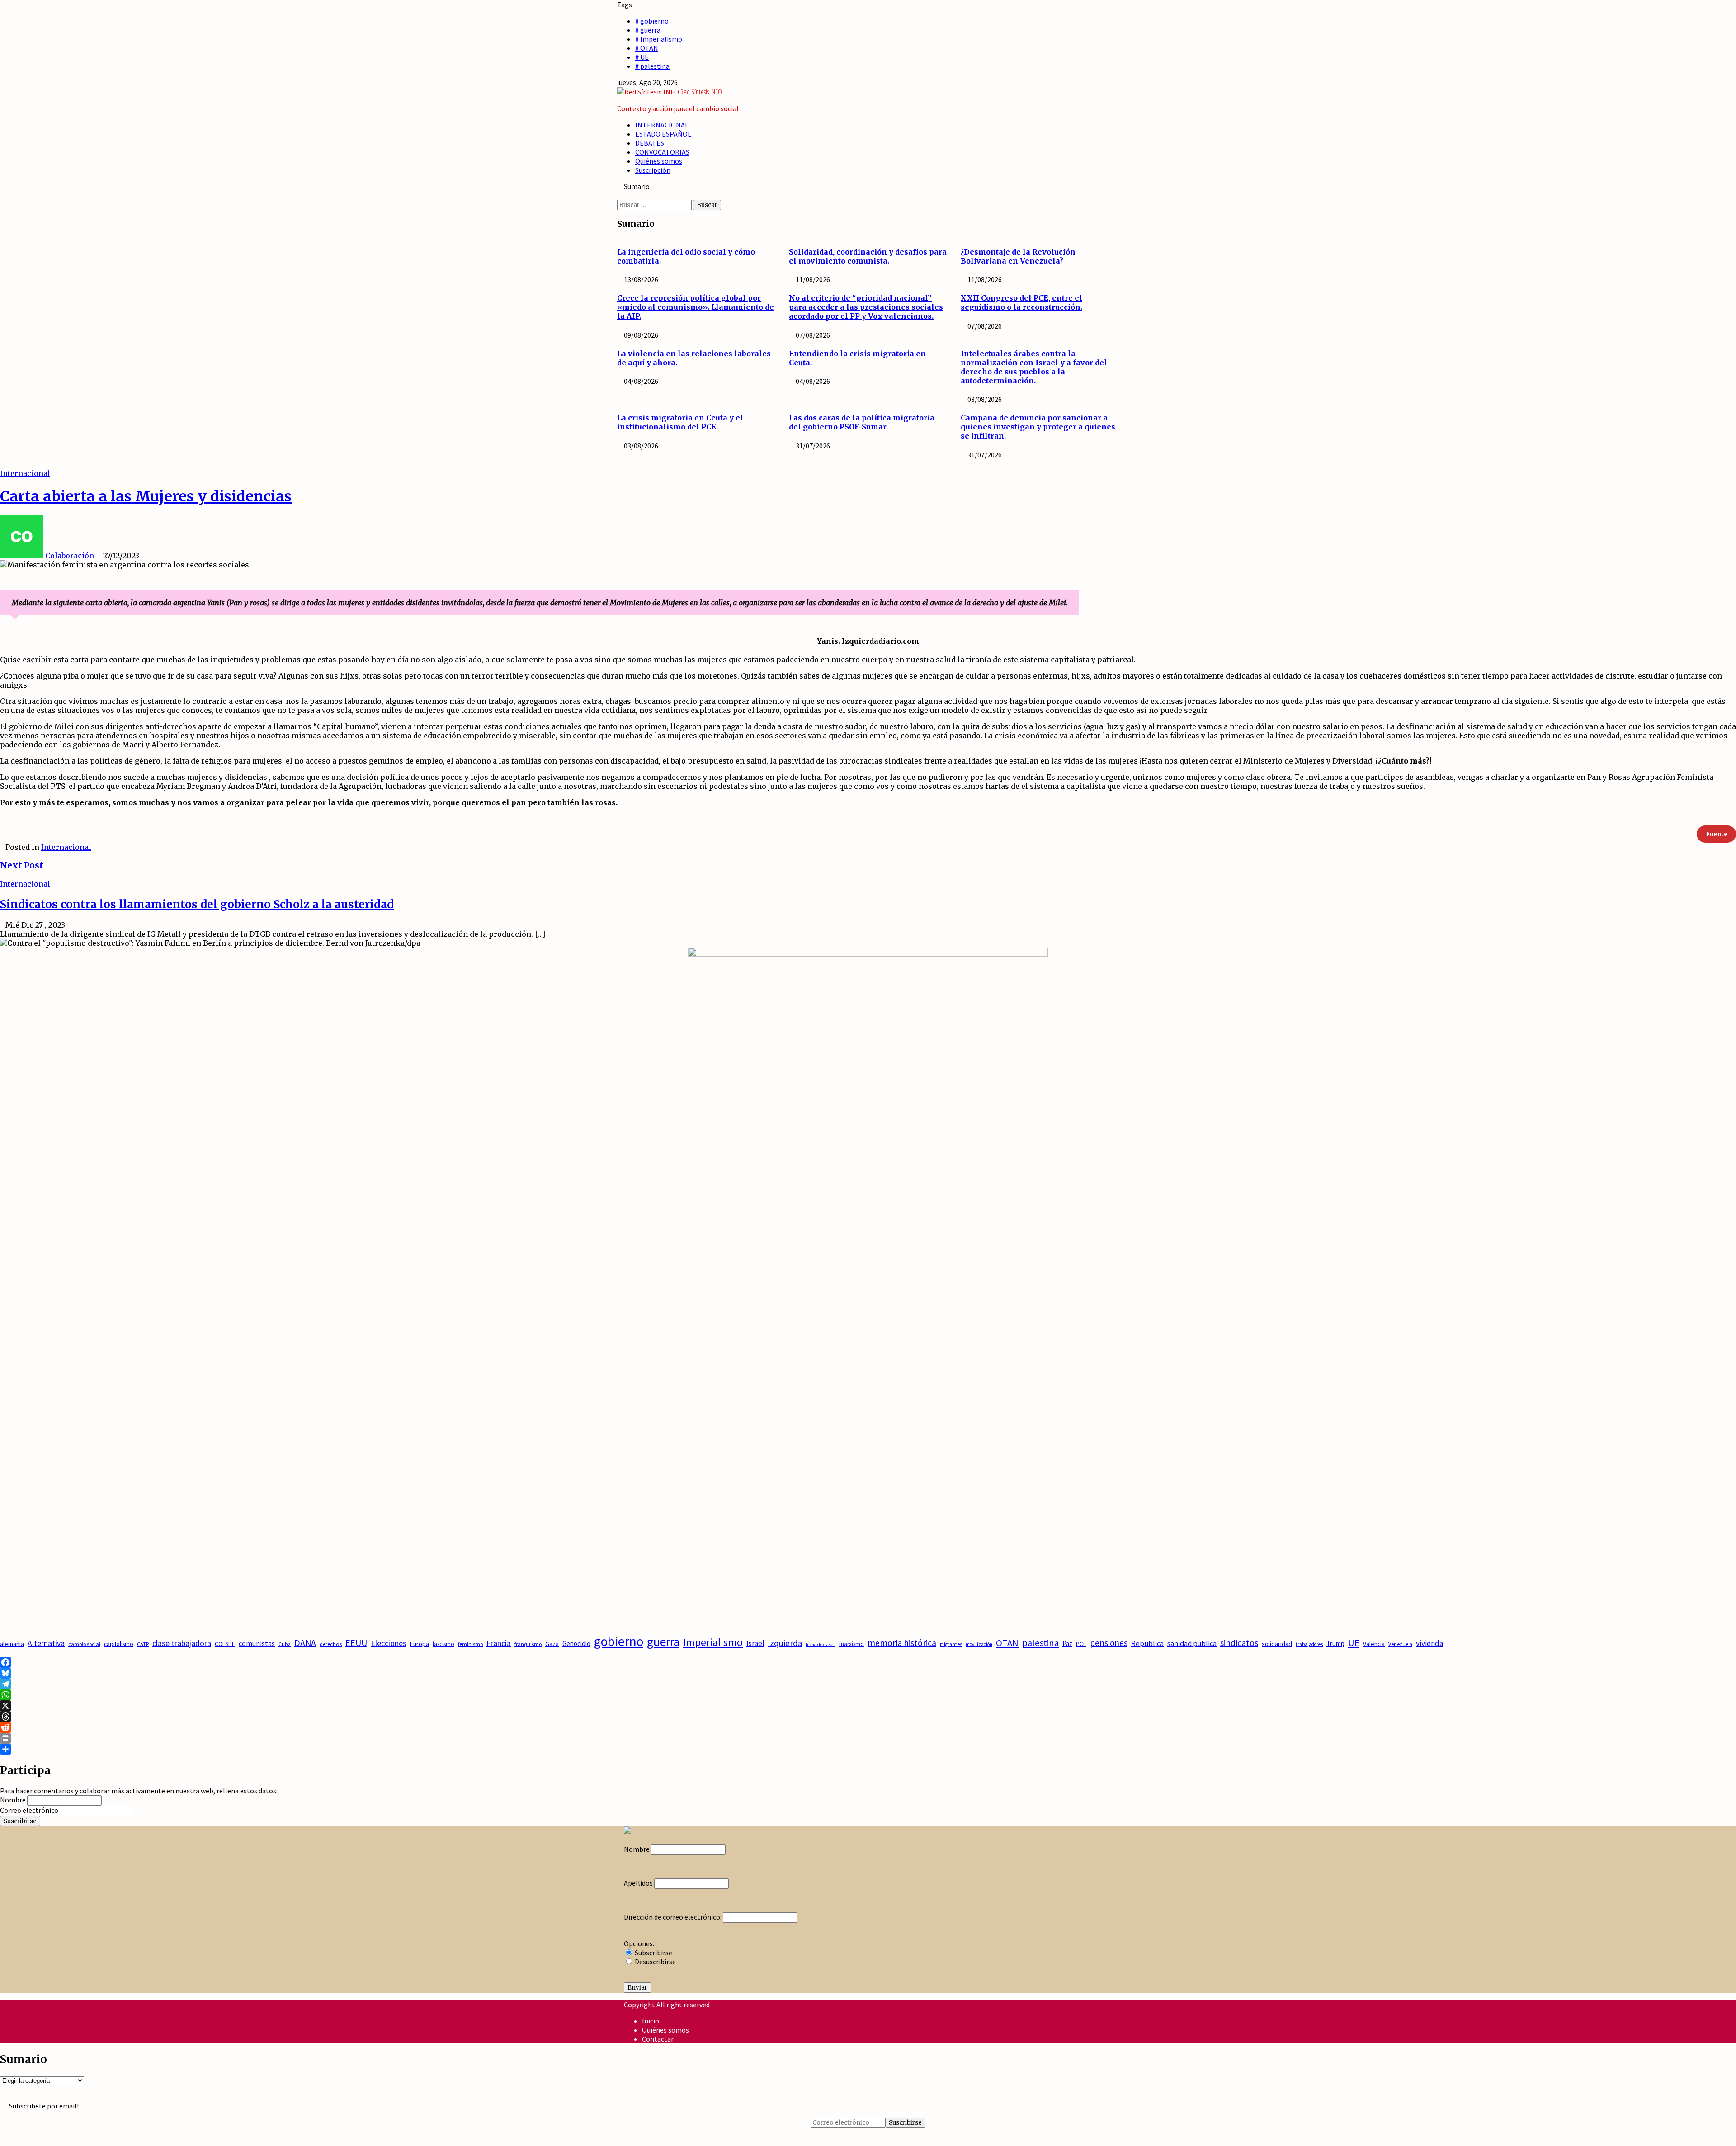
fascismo (443, 1644)
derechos (331, 1644)
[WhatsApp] (868, 1695)
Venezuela (1400, 1644)
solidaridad (1277, 1644)
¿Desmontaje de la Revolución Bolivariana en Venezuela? (1018, 256)
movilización (979, 1644)
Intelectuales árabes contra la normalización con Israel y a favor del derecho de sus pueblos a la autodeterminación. (1034, 367)
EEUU (356, 1643)
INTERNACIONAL (662, 125)
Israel (755, 1643)
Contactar (658, 2039)
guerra (663, 1642)
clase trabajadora (182, 1643)
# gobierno (652, 21)
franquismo (528, 1644)
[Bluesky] (868, 1673)
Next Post (22, 865)
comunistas (257, 1643)
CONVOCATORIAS (662, 152)
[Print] (868, 1738)
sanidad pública (1192, 1643)
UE (1354, 1643)
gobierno (619, 1641)
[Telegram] (868, 1684)
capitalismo (119, 1644)
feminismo (470, 1644)
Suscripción (653, 170)
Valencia (1374, 1644)
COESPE (225, 1644)
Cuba (285, 1644)
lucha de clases (821, 1644)
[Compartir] (868, 1749)
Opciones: (639, 1943)
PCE (1081, 1644)
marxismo (851, 1644)
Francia (499, 1643)
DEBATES (650, 143)
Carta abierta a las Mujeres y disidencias (146, 496)
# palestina (652, 66)
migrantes (951, 1644)
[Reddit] (868, 1727)
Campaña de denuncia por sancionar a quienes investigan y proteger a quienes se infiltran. (1038, 427)
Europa (420, 1644)
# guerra (648, 30)
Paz (1067, 1644)
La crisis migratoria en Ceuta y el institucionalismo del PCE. (680, 422)
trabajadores (1309, 1644)
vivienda (1429, 1643)
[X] (868, 1706)
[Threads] (868, 1717)
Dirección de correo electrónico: (673, 1917)
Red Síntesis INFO (701, 92)
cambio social (84, 1644)
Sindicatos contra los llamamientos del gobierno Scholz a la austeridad (197, 904)
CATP (143, 1644)
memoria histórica (902, 1643)
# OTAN (647, 48)
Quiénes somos (659, 161)
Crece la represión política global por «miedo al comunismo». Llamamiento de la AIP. (696, 307)
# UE (642, 57)
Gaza (552, 1644)
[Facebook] (868, 1662)
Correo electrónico (29, 1810)
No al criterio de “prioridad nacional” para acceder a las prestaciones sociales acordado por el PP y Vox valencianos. (866, 307)
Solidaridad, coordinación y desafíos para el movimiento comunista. (868, 256)
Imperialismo (713, 1642)
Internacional (25, 473)
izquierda (785, 1643)
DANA (305, 1643)
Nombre (13, 1800)
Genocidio (576, 1644)
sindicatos (1239, 1643)
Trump (1335, 1644)
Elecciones (389, 1643)
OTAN (1007, 1643)
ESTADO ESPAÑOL (663, 134)
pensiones (1109, 1643)
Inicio (651, 2021)
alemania (12, 1644)
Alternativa (46, 1643)
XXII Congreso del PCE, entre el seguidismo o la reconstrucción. (1021, 302)
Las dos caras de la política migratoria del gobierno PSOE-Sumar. (862, 422)
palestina (1040, 1643)
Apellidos (638, 1883)
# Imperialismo (659, 39)
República (1147, 1644)
